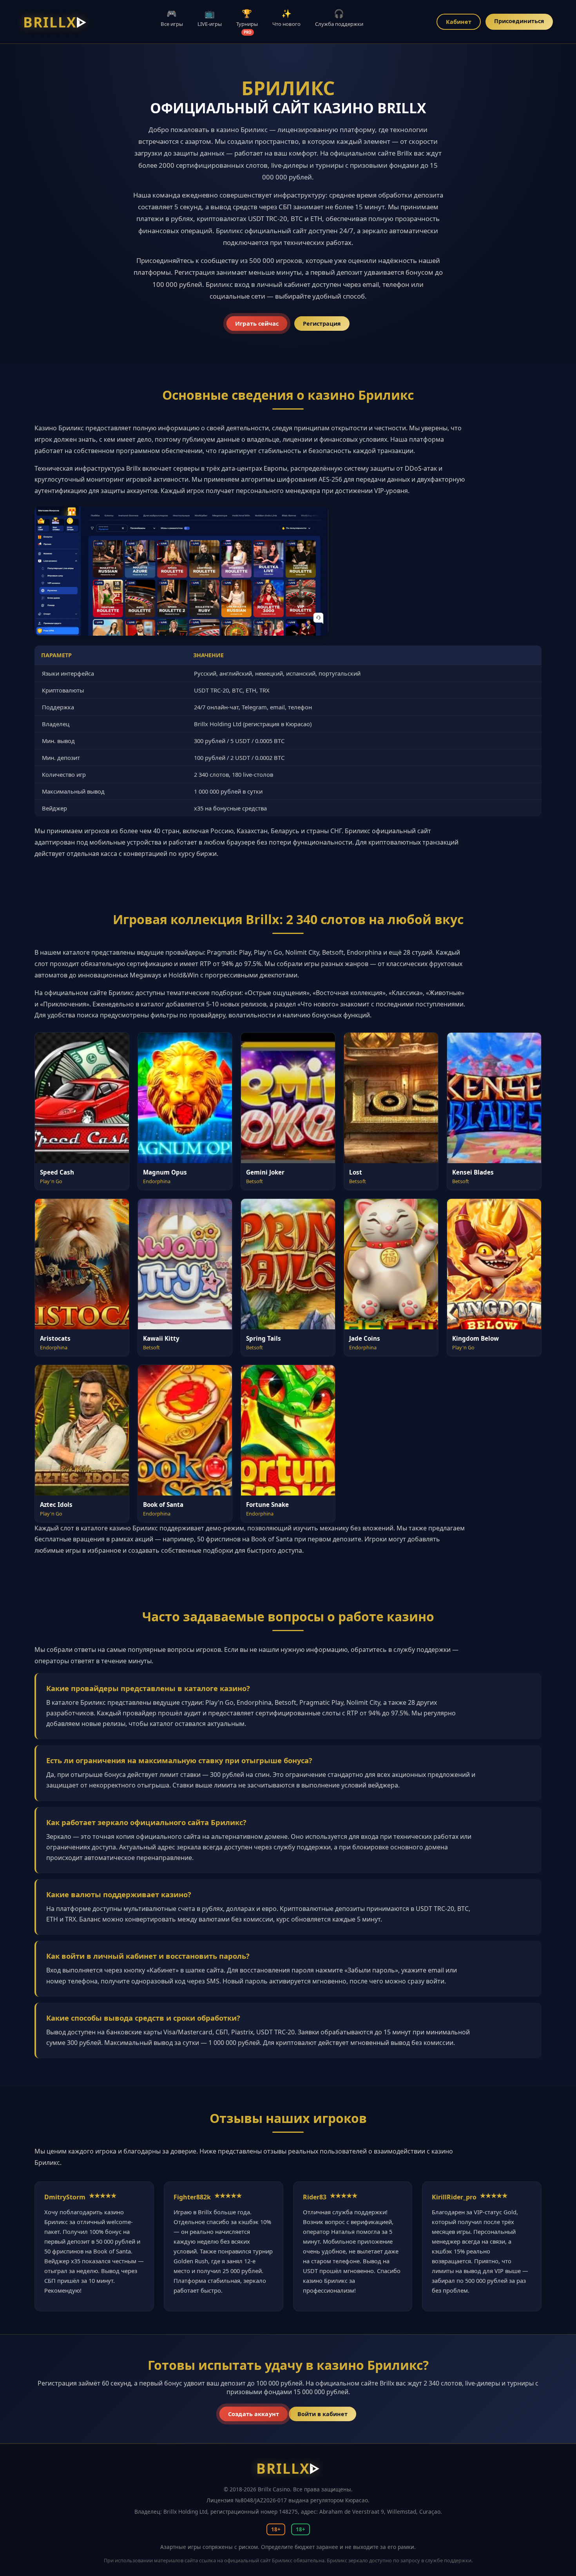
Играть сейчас (256, 324)
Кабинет (459, 22)
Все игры (172, 18)
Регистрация (322, 324)
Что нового (286, 18)
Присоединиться (519, 21)
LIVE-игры (210, 18)
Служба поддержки (339, 18)
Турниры (247, 21)
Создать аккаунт (254, 2414)
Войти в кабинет (322, 2414)
